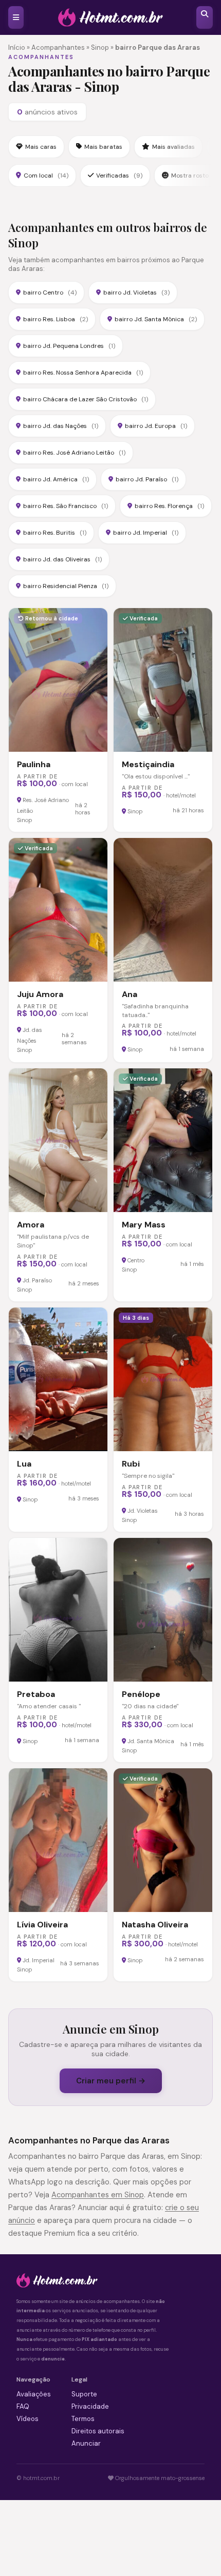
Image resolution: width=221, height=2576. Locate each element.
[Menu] (16, 17)
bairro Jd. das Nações (61, 426)
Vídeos (27, 2419)
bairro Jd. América (56, 479)
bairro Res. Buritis (55, 533)
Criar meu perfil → (111, 2081)
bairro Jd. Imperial (146, 533)
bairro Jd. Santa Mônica (156, 319)
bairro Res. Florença (169, 506)
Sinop (100, 47)
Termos (83, 2419)
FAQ (23, 2406)
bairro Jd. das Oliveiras (62, 559)
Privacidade (90, 2406)
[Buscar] (205, 17)
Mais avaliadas (173, 147)
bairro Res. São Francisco (66, 506)
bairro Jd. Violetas (136, 292)
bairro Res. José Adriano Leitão (74, 453)
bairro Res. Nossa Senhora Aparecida (83, 373)
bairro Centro (50, 292)
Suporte (84, 2394)
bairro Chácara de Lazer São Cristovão (86, 399)
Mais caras (41, 147)
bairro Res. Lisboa (56, 319)
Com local (46, 175)
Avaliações (34, 2394)
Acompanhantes (58, 47)
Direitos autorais (98, 2431)
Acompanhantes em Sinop (98, 2195)
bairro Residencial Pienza (66, 586)
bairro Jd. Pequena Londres (69, 346)
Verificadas (119, 175)
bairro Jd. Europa (156, 426)
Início (17, 47)
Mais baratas (103, 147)
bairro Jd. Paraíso (147, 479)
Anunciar (86, 2443)
